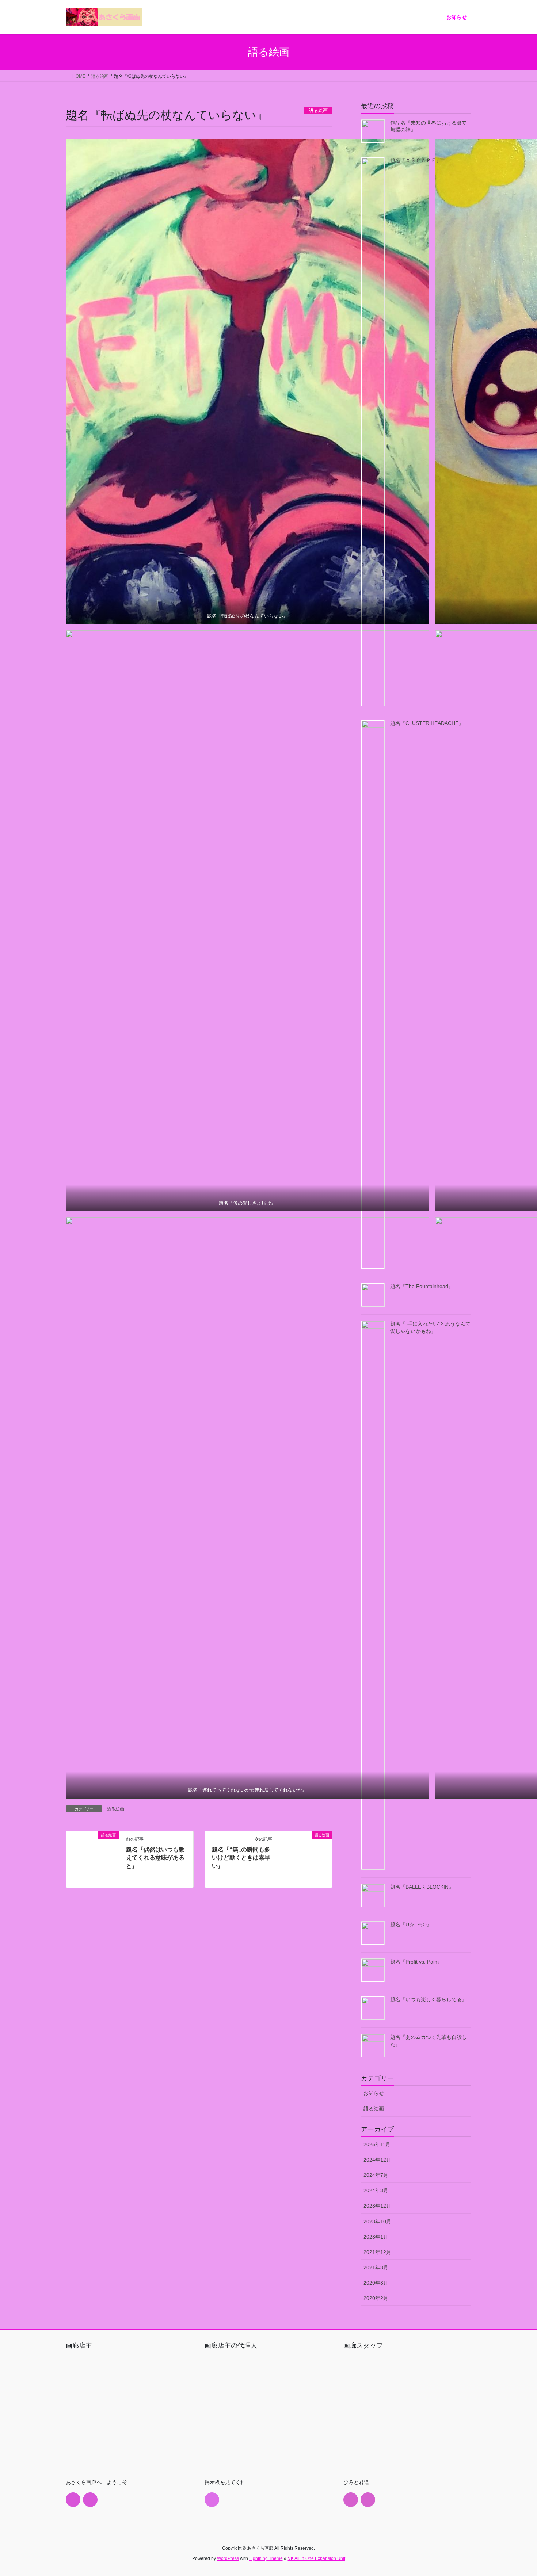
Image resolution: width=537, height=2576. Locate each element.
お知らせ (374, 2093)
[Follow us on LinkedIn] (212, 2500)
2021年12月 (377, 2252)
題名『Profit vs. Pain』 (416, 1962)
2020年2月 (376, 2298)
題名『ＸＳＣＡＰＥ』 (416, 160)
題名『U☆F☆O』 (411, 1925)
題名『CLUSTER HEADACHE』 (427, 723)
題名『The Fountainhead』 (422, 1286)
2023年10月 (377, 2221)
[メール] (73, 2500)
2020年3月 (376, 2283)
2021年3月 (376, 2267)
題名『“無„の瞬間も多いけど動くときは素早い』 (241, 1858)
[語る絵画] (92, 1858)
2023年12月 (377, 2206)
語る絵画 (115, 1809)
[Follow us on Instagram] (90, 2500)
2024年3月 (376, 2190)
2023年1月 (376, 2237)
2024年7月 (376, 2175)
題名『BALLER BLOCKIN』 (422, 1887)
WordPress (228, 2558)
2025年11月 (377, 2144)
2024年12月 (377, 2160)
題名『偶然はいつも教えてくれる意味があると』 (155, 1858)
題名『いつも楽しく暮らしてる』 (429, 1999)
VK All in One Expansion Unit (317, 2558)
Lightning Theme (266, 2558)
